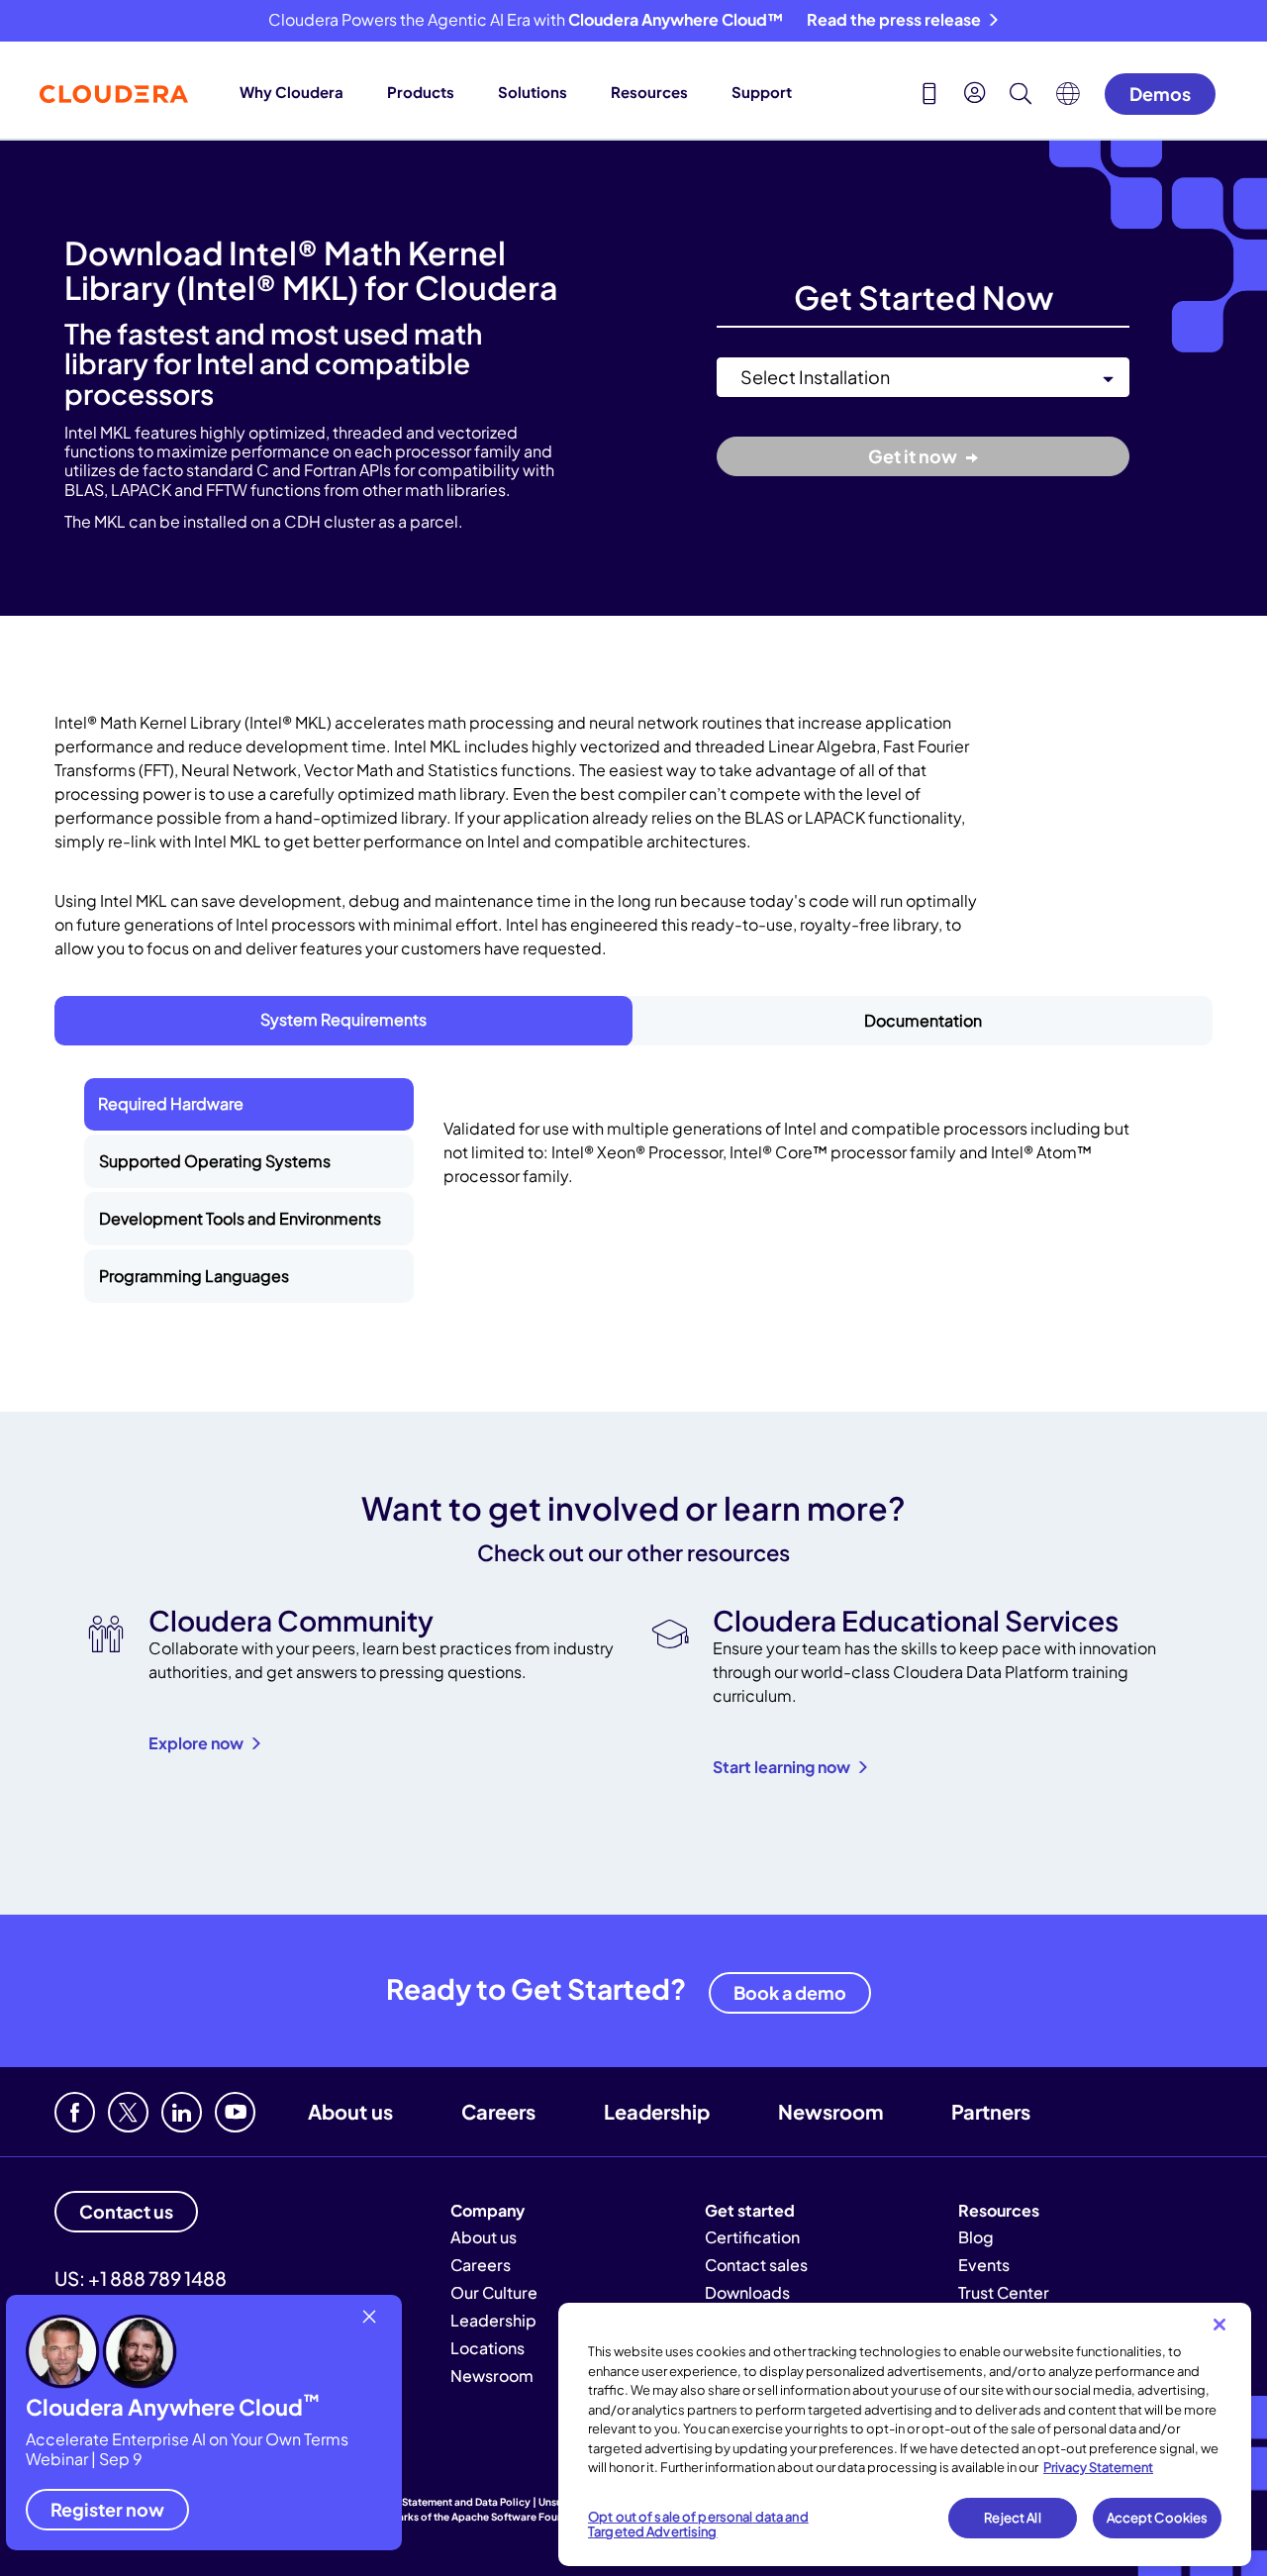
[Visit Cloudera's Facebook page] (75, 2112)
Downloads (747, 2292)
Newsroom (830, 2111)
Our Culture (494, 2292)
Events (984, 2265)
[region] (905, 2434)
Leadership (657, 2111)
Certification (752, 2237)
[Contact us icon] (929, 96)
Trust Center (1004, 2292)
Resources (649, 92)
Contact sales (756, 2265)
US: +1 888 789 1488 (141, 2278)
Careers (498, 2111)
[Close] (1219, 2325)
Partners (991, 2111)
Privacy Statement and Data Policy (447, 2502)
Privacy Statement (1098, 2467)
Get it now (914, 456)
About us (350, 2111)
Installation (753, 346)
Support (762, 92)
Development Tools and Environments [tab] (240, 1218)
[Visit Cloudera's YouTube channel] (235, 2112)
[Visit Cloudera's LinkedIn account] (182, 2112)
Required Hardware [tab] (171, 1103)
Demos (1160, 94)
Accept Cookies (1158, 2518)
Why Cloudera (292, 92)
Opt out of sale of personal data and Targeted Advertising (698, 2525)
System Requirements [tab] (343, 1019)
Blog (976, 2237)
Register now (107, 2509)
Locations (487, 2348)
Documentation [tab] (923, 1020)
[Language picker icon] (1068, 99)
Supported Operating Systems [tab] (215, 1161)
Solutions (533, 92)
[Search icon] (1021, 96)
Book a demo (790, 1992)
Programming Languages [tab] (194, 1276)
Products (421, 92)
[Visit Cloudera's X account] (128, 2112)
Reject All (1012, 2518)
